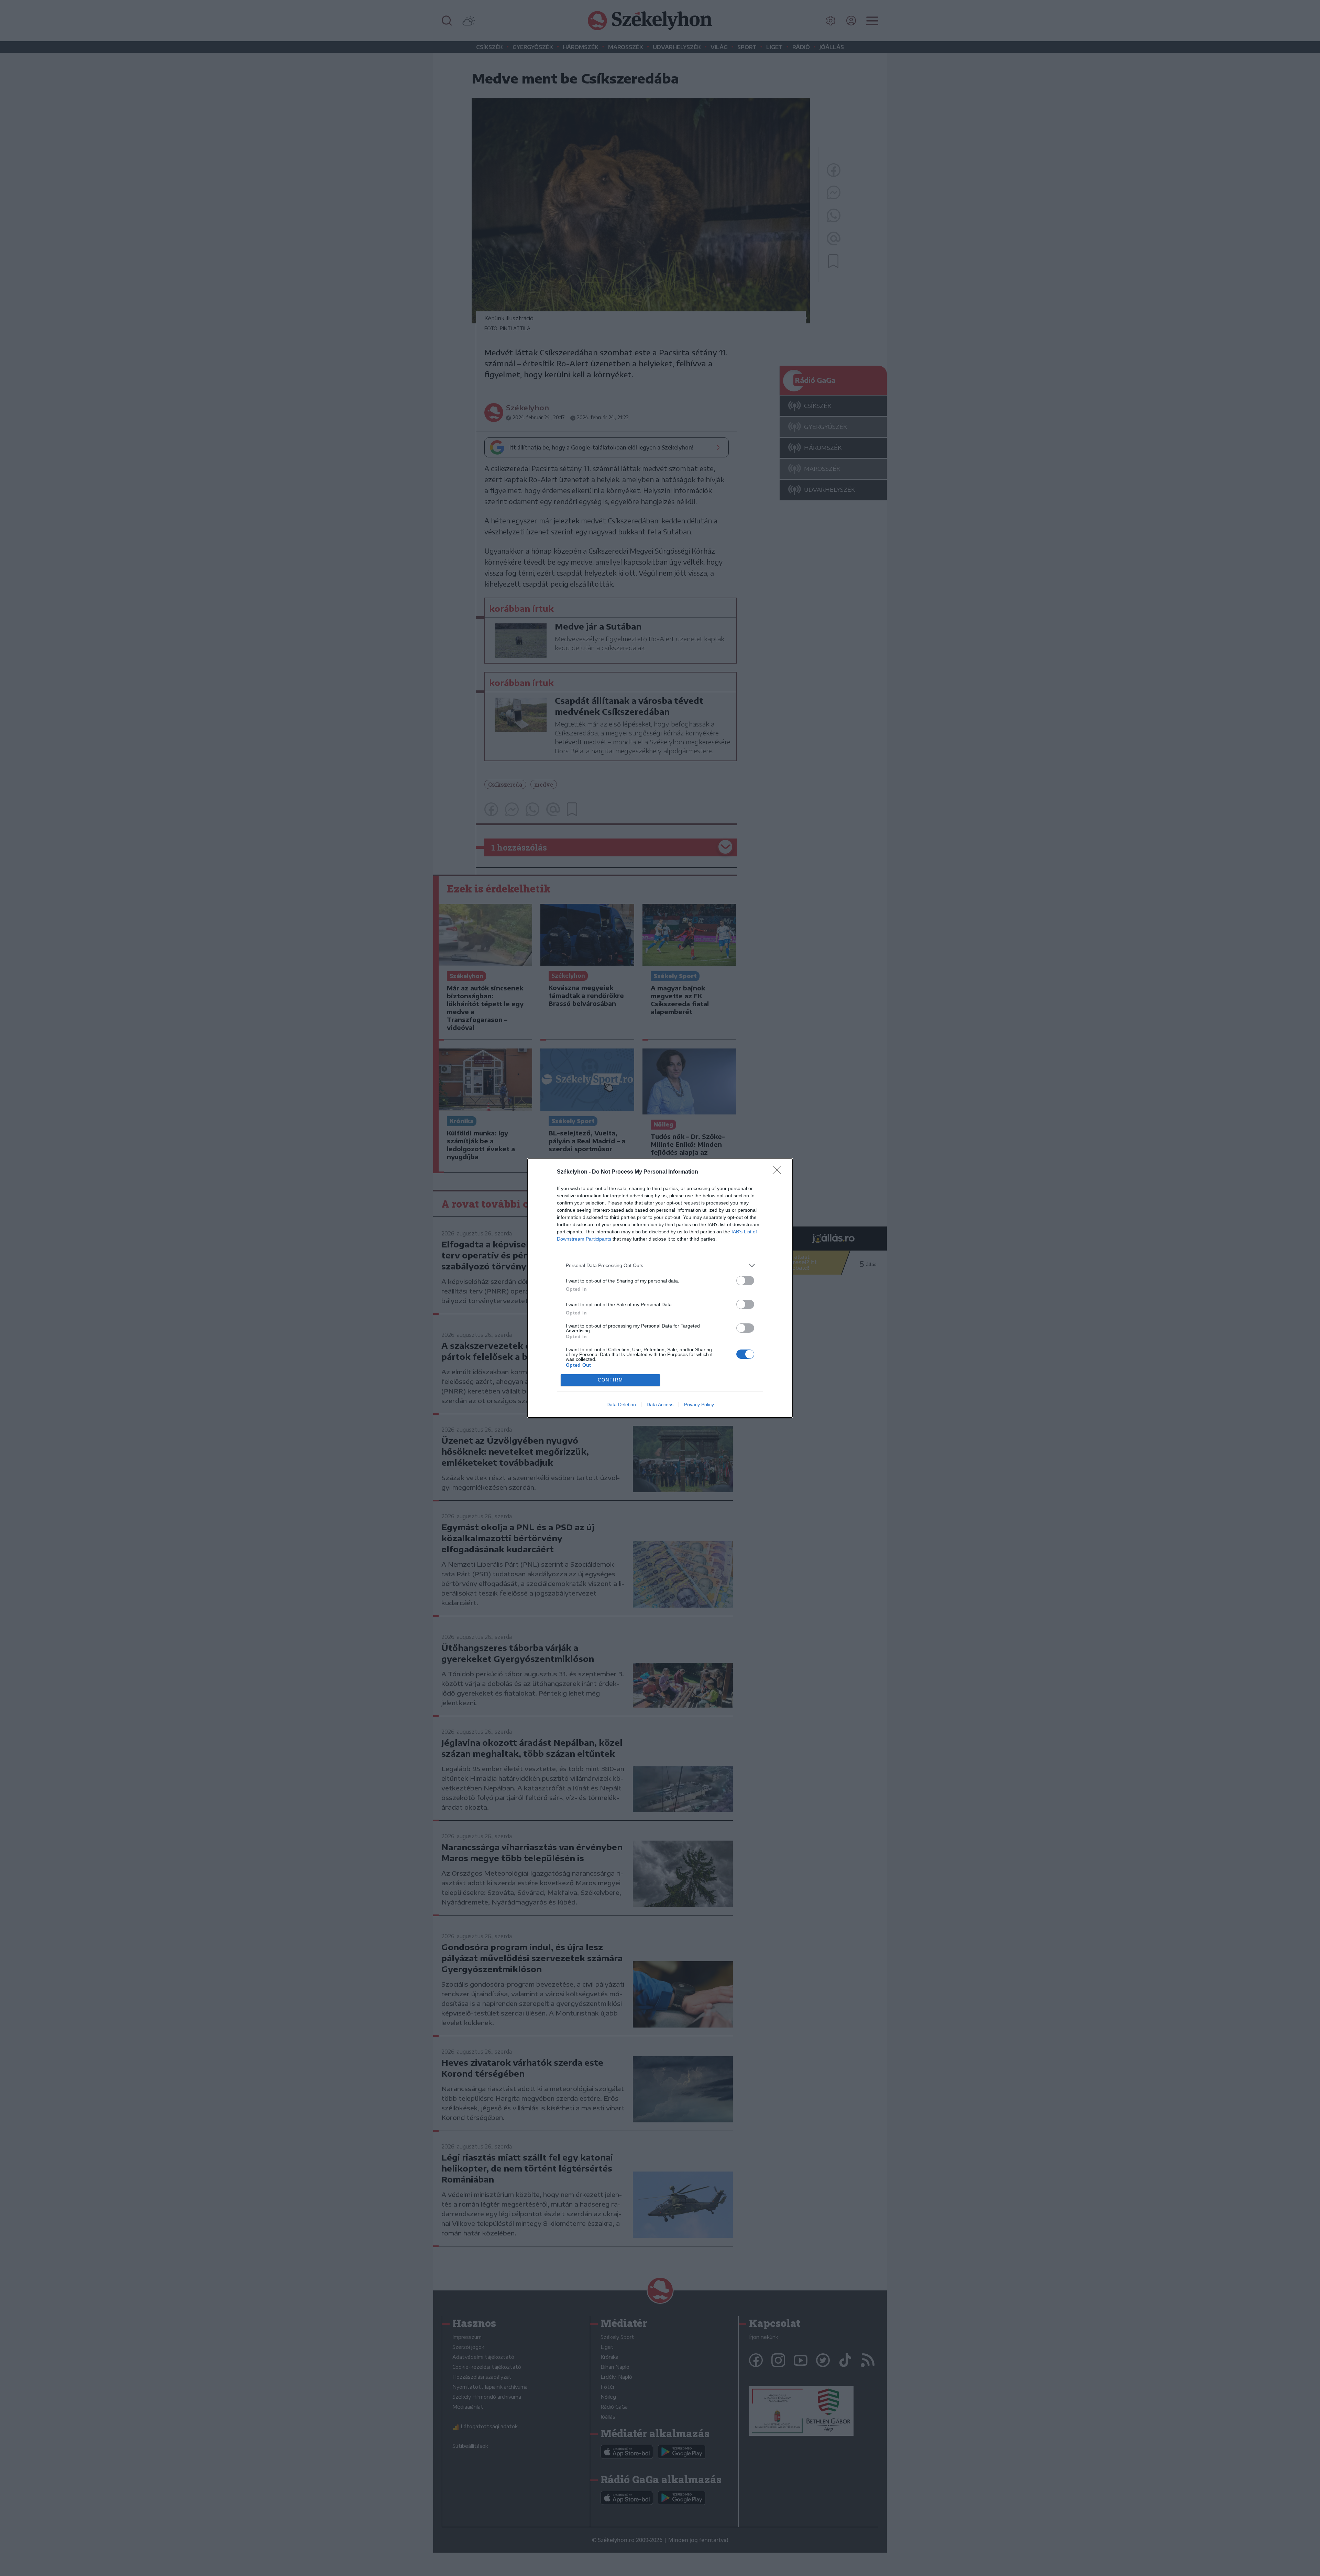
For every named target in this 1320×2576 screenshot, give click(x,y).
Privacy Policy (699, 1404)
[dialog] (660, 1288)
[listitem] (660, 1265)
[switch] (745, 1281)
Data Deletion (621, 1404)
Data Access (660, 1404)
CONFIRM (610, 1380)
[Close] (779, 1172)
